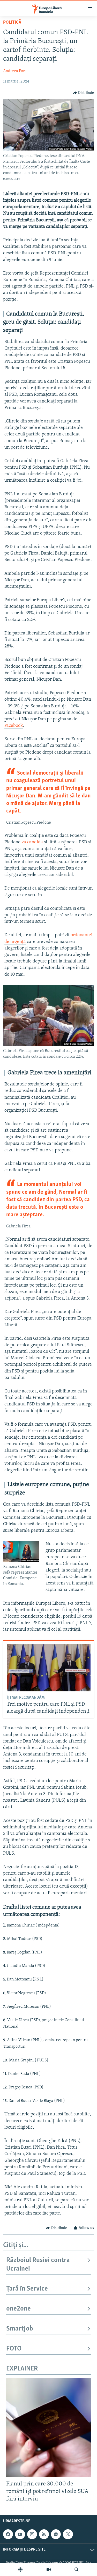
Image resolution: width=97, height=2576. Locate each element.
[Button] (84, 93)
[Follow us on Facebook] (8, 2534)
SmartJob (20, 2329)
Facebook (14, 726)
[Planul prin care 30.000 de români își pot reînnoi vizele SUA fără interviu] (48, 2427)
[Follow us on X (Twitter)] (68, 2534)
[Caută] (77, 2570)
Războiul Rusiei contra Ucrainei (38, 2264)
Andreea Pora (15, 71)
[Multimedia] (49, 2570)
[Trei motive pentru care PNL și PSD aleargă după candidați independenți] (49, 1668)
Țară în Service (27, 2289)
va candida (32, 842)
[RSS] (44, 2534)
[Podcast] (20, 2570)
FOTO (14, 2349)
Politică (12, 23)
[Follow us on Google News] (56, 2534)
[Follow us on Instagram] (32, 2534)
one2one (18, 2309)
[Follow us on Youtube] (20, 2534)
